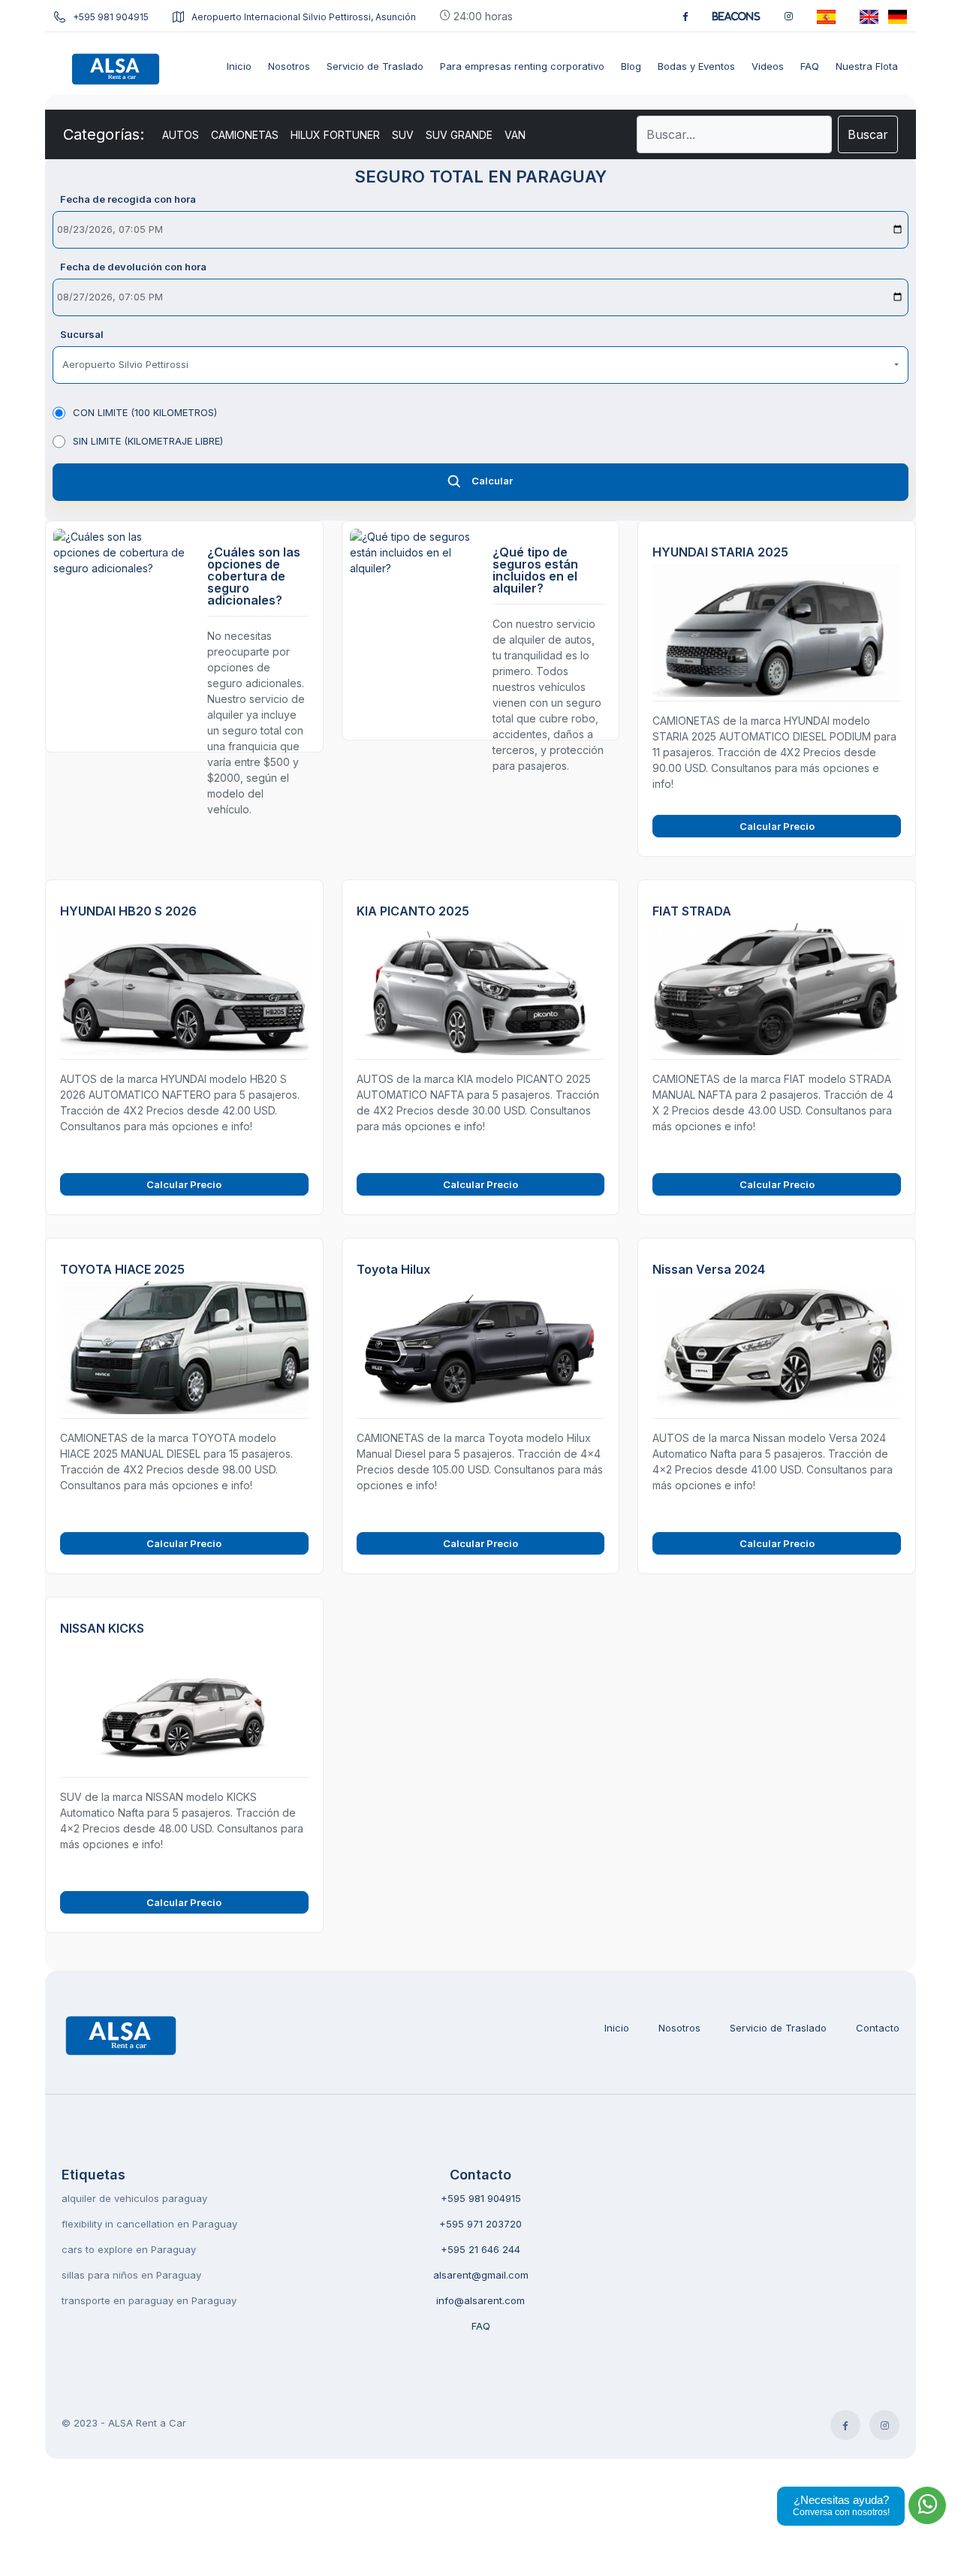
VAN (515, 135)
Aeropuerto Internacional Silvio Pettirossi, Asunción (304, 17)
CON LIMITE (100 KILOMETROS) (145, 412)
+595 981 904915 (111, 17)
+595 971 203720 (480, 2224)
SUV (403, 135)
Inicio (617, 2028)
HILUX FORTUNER (335, 135)
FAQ (481, 2326)
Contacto (878, 2028)
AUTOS (181, 135)
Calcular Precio (777, 826)
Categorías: (104, 134)
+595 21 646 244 (480, 2249)
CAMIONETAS (245, 135)
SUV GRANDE (459, 135)
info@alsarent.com (480, 2300)
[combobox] (480, 365)
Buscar (868, 134)
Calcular (492, 481)
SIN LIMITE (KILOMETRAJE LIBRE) (148, 441)
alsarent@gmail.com (481, 2275)
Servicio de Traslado (778, 2028)
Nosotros (679, 2028)
